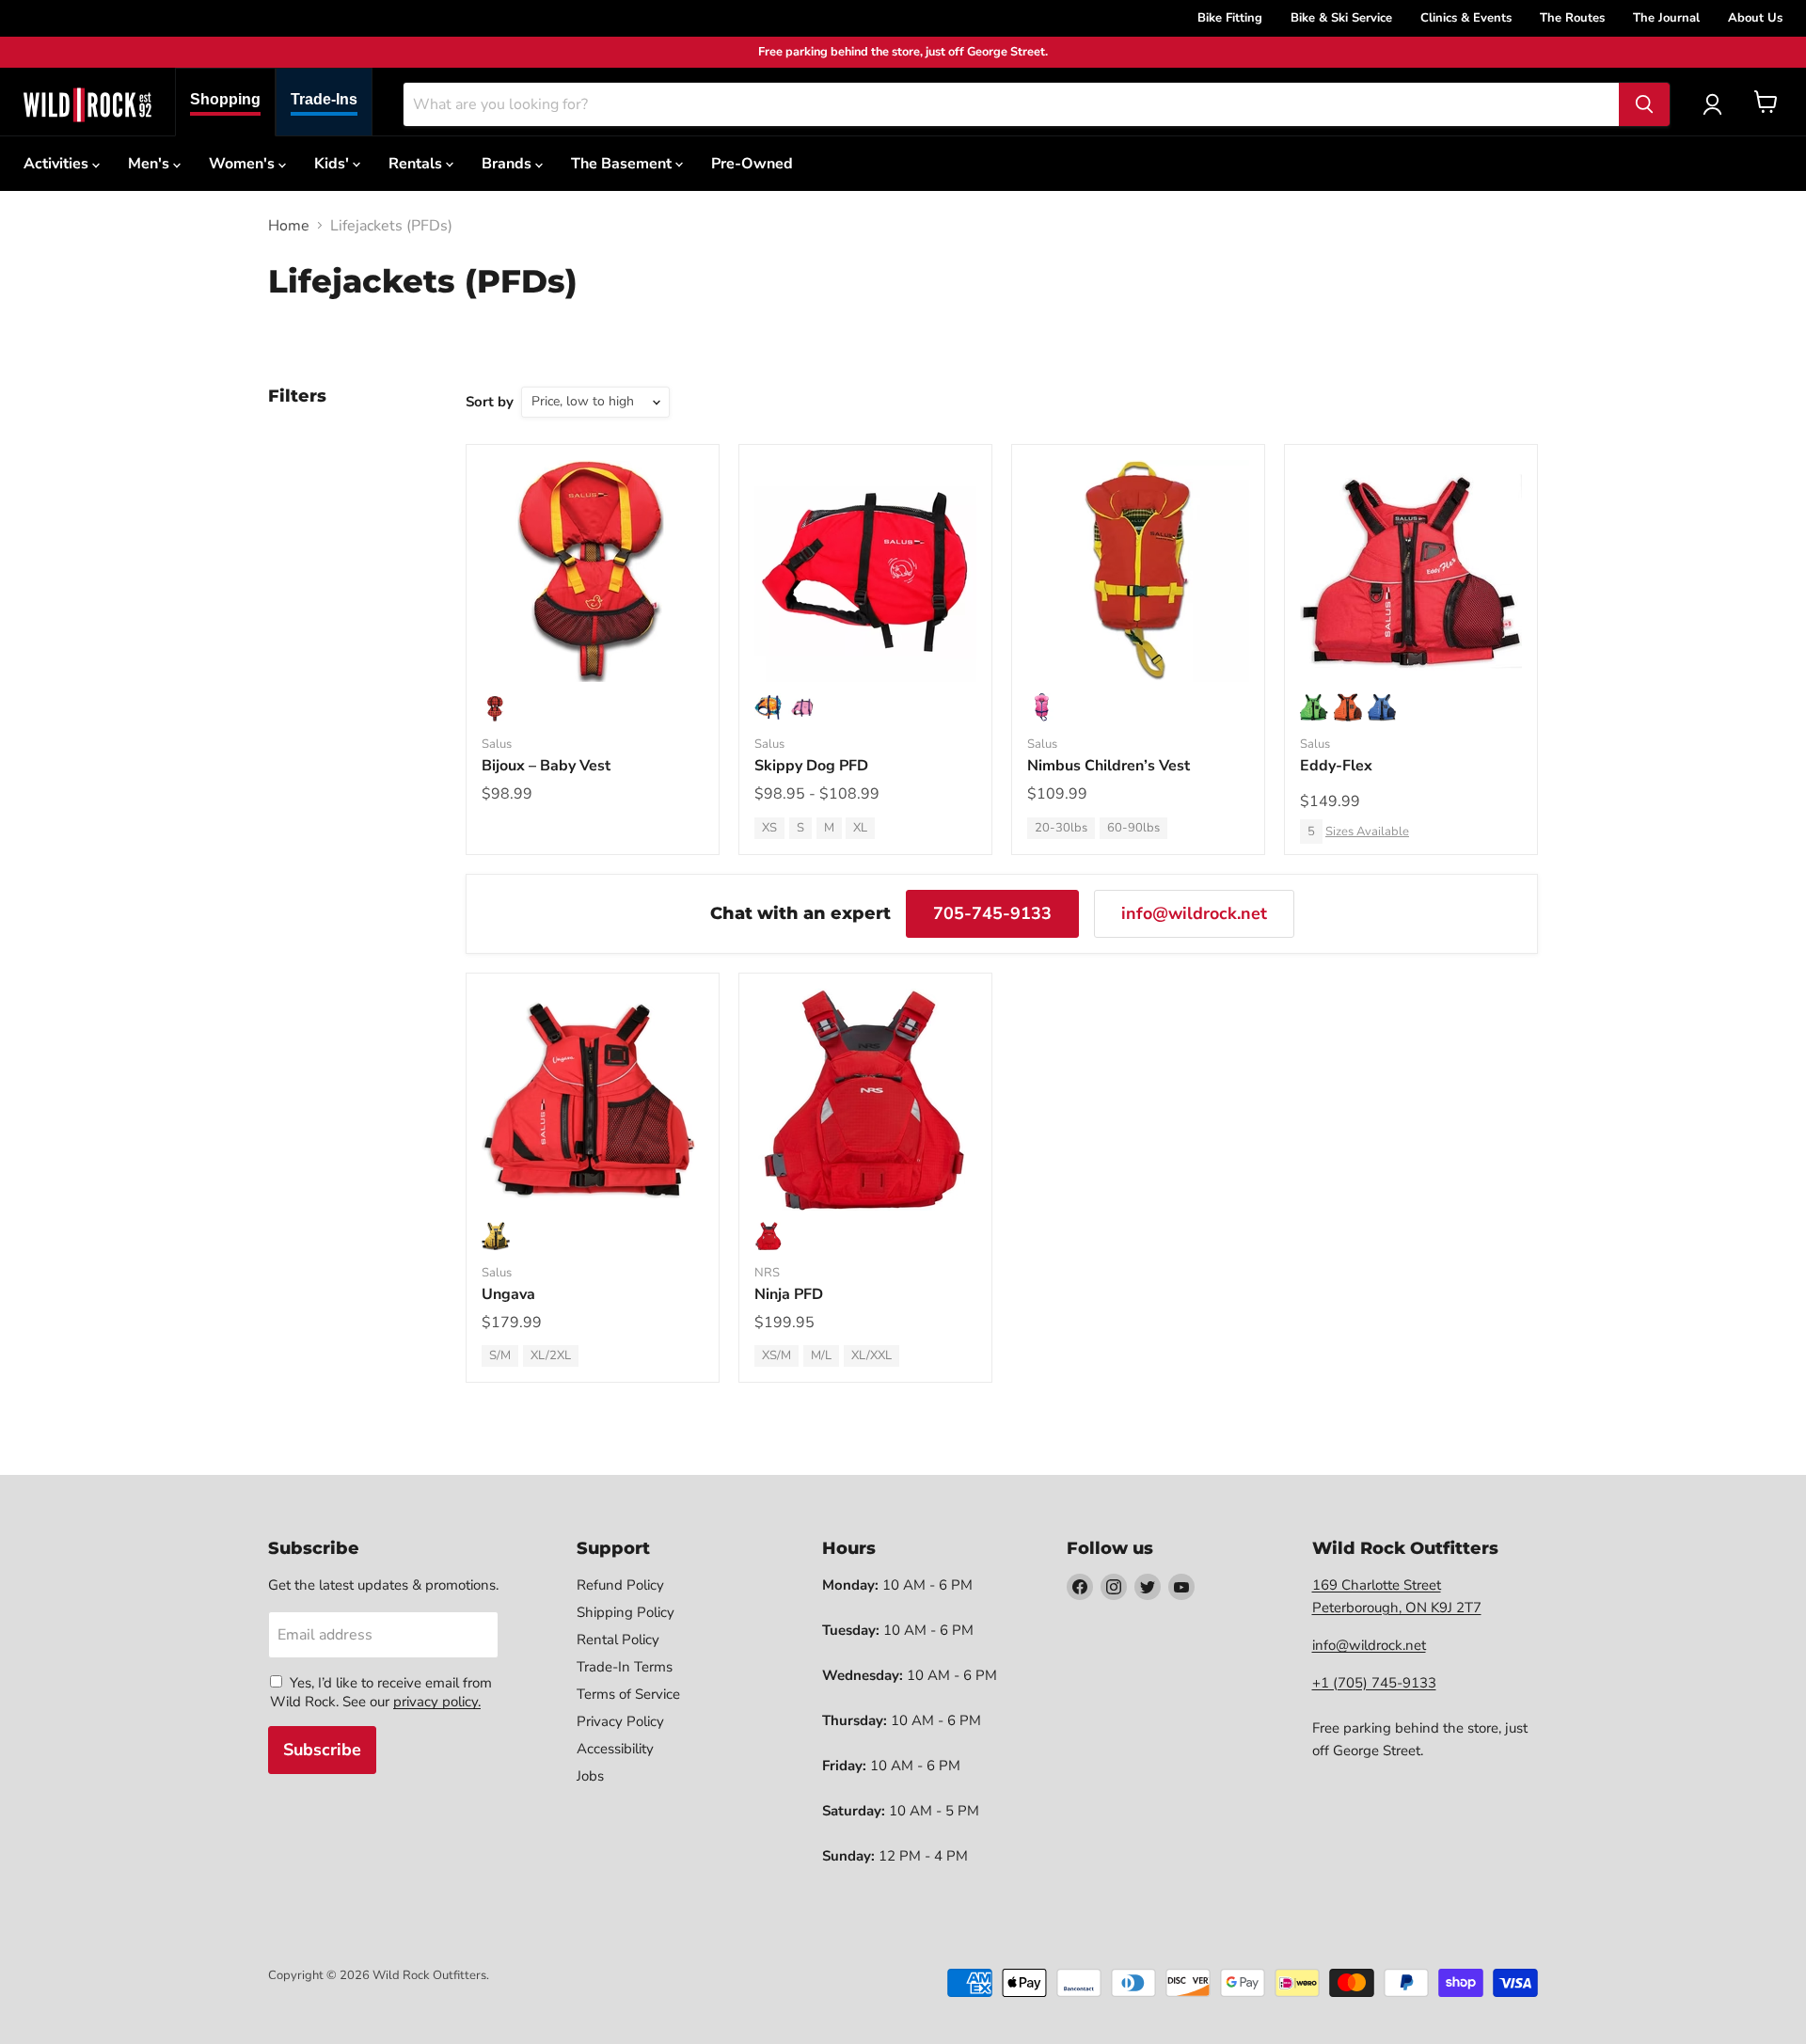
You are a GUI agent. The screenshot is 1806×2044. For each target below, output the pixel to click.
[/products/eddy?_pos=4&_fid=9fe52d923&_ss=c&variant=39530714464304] (1411, 571)
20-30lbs (1061, 828)
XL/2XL (551, 1355)
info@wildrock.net (1194, 913)
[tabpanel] (87, 104)
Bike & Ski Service (1341, 18)
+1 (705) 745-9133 (1374, 1683)
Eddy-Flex (1336, 766)
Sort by (490, 402)
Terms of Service (628, 1694)
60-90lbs (1133, 828)
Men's (150, 164)
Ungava (508, 1294)
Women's (244, 164)
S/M (500, 1355)
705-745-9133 (992, 913)
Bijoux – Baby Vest (546, 766)
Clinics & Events (1466, 18)
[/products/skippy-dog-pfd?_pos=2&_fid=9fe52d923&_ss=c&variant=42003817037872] (865, 571)
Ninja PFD (789, 1294)
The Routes (1572, 18)
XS (769, 828)
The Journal (1666, 18)
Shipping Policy (626, 1612)
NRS (767, 1273)
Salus (497, 744)
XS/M (776, 1355)
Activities (58, 164)
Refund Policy (620, 1585)
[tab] (225, 102)
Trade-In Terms (625, 1667)
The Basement (623, 164)
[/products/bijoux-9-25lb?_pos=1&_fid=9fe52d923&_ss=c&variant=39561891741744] (593, 571)
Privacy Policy (620, 1721)
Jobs (590, 1776)
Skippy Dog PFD (811, 766)
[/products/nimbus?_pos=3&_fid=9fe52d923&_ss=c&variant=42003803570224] (1138, 571)
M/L (821, 1355)
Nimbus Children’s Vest (1109, 766)
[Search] (1644, 104)
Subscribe (322, 1750)
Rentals (417, 164)
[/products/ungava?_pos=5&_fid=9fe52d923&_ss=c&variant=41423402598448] (593, 1100)
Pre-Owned (752, 164)
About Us (1755, 18)
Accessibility (615, 1749)
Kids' (333, 164)
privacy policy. (437, 1702)
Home (289, 226)
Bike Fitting (1230, 18)
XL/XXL (871, 1355)
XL (860, 828)
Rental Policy (618, 1640)
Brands (508, 164)
